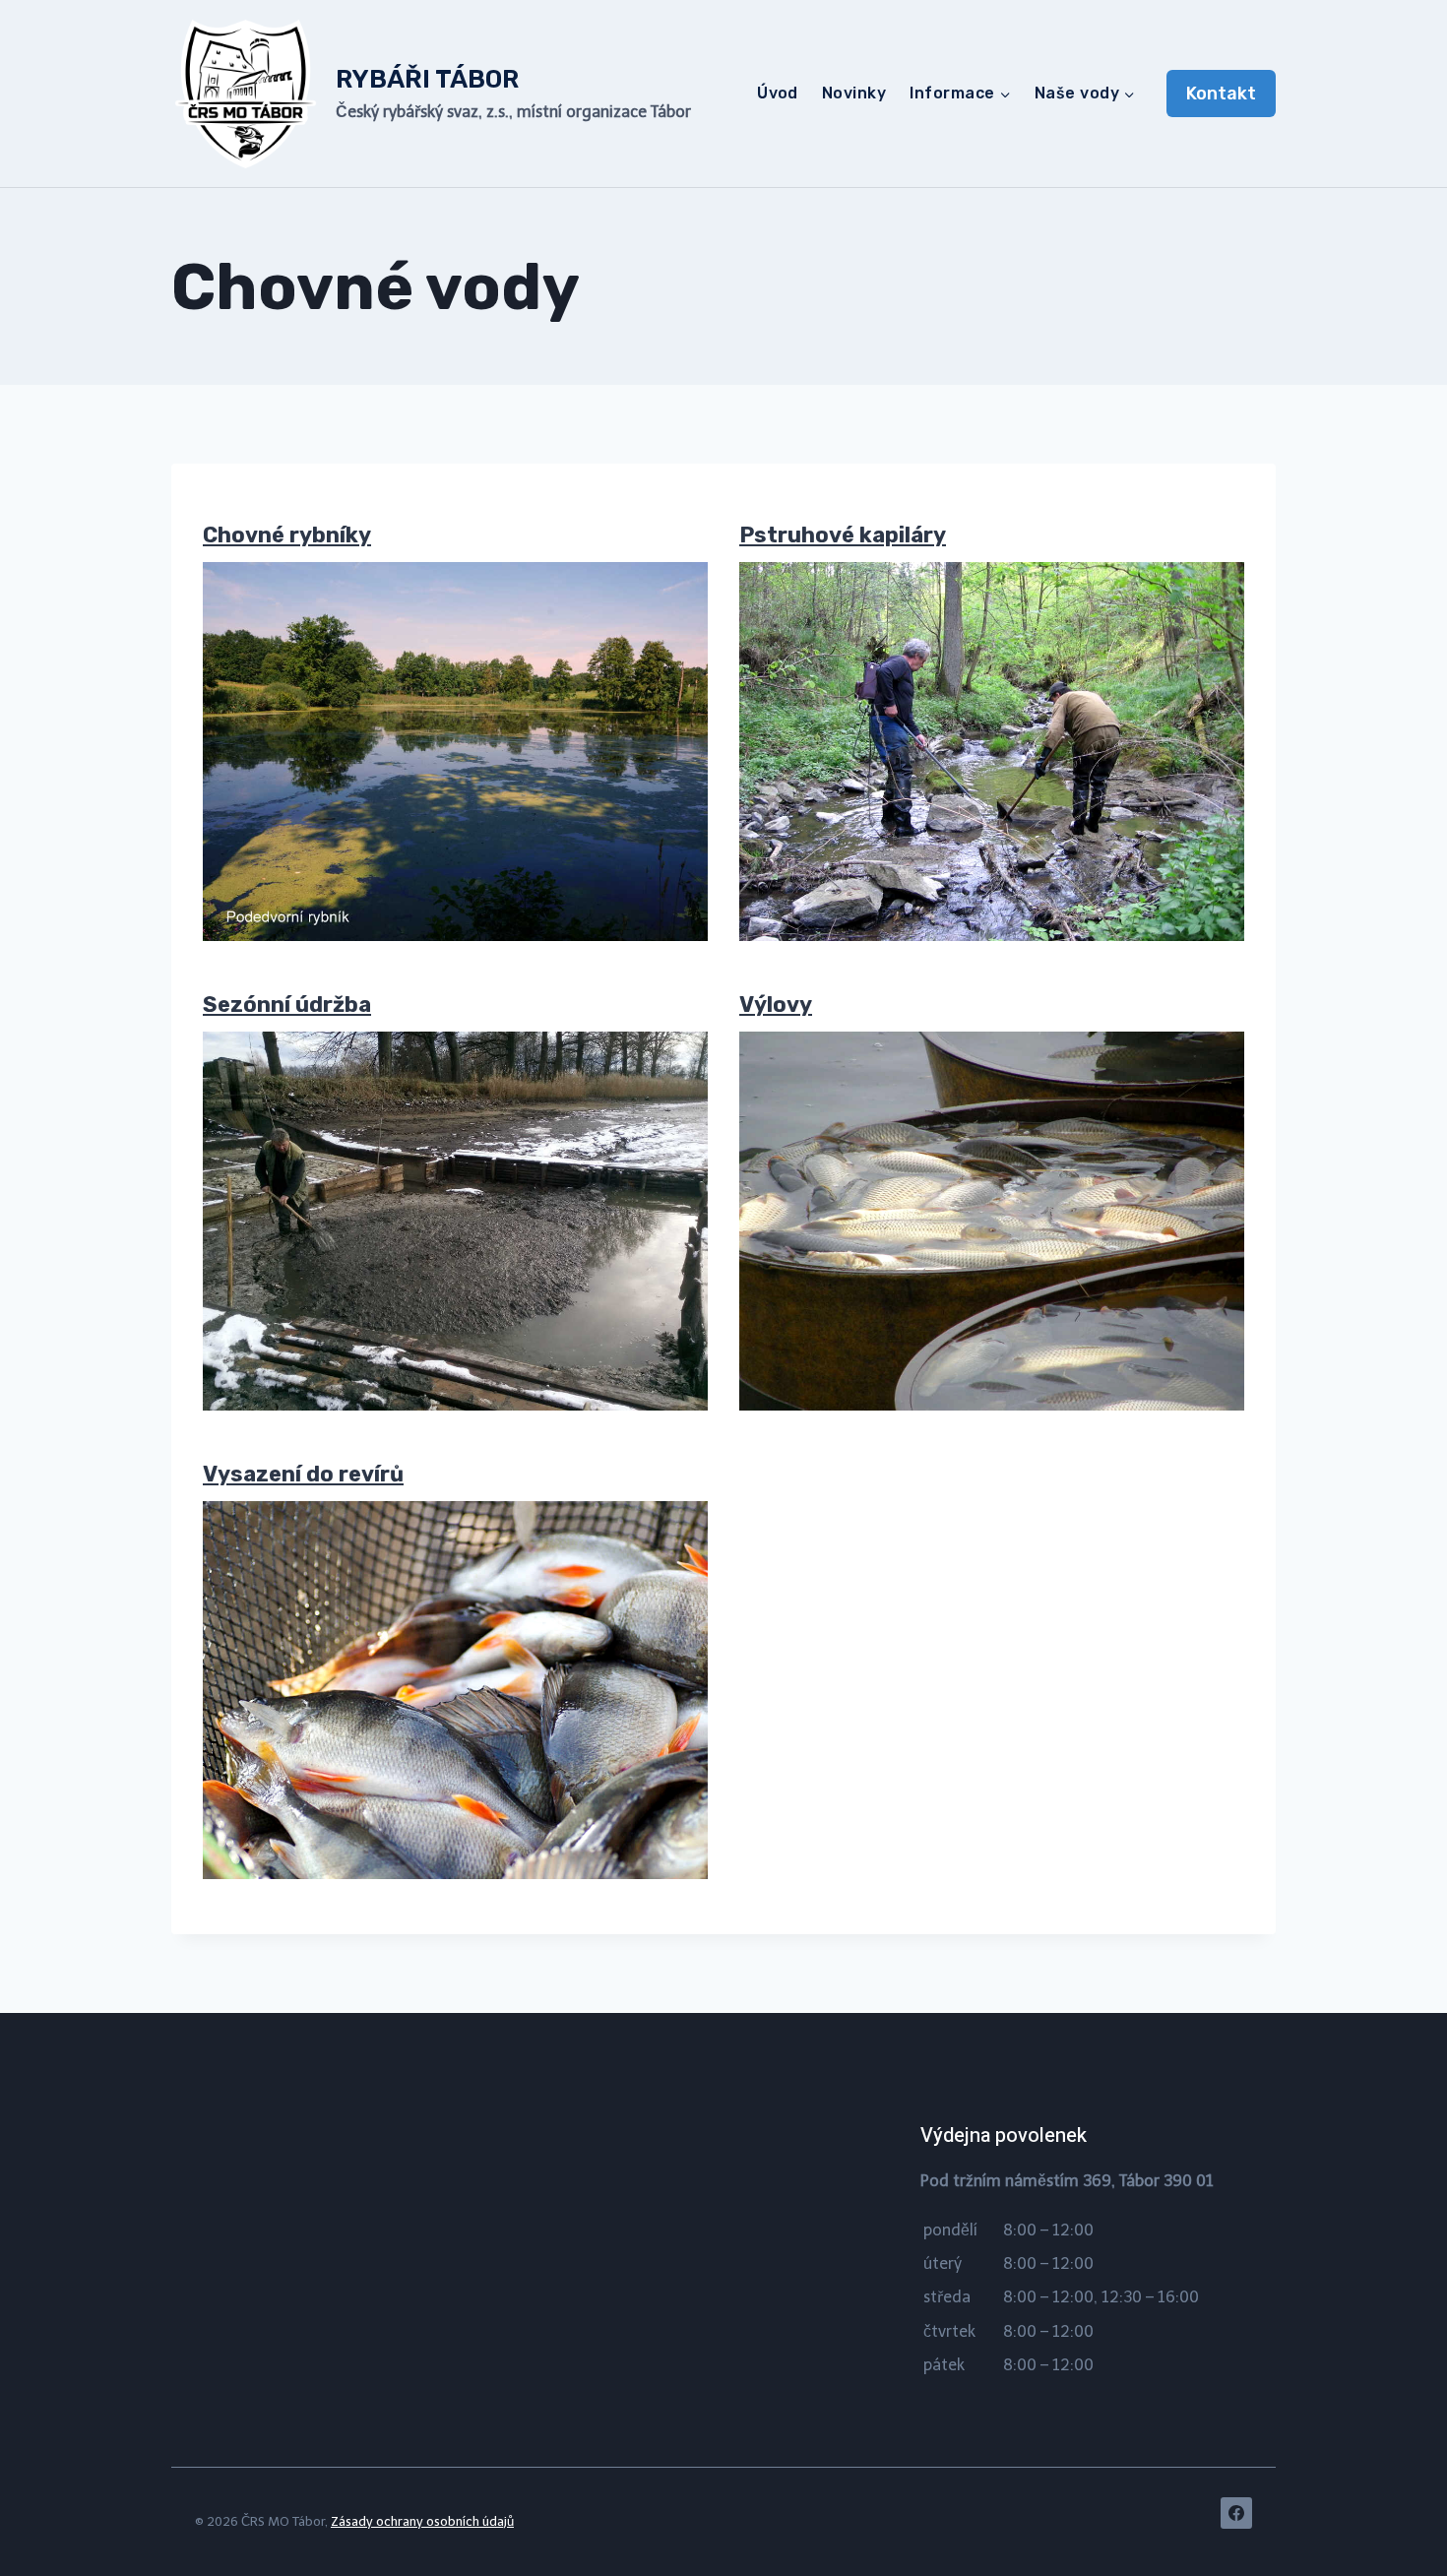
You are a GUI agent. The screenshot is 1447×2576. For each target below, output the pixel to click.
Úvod (778, 93)
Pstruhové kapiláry (843, 535)
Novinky (854, 93)
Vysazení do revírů (303, 1474)
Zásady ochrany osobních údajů (422, 2521)
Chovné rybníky (287, 535)
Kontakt (1221, 94)
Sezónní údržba (287, 1005)
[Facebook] (1236, 2513)
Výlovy (776, 1005)
